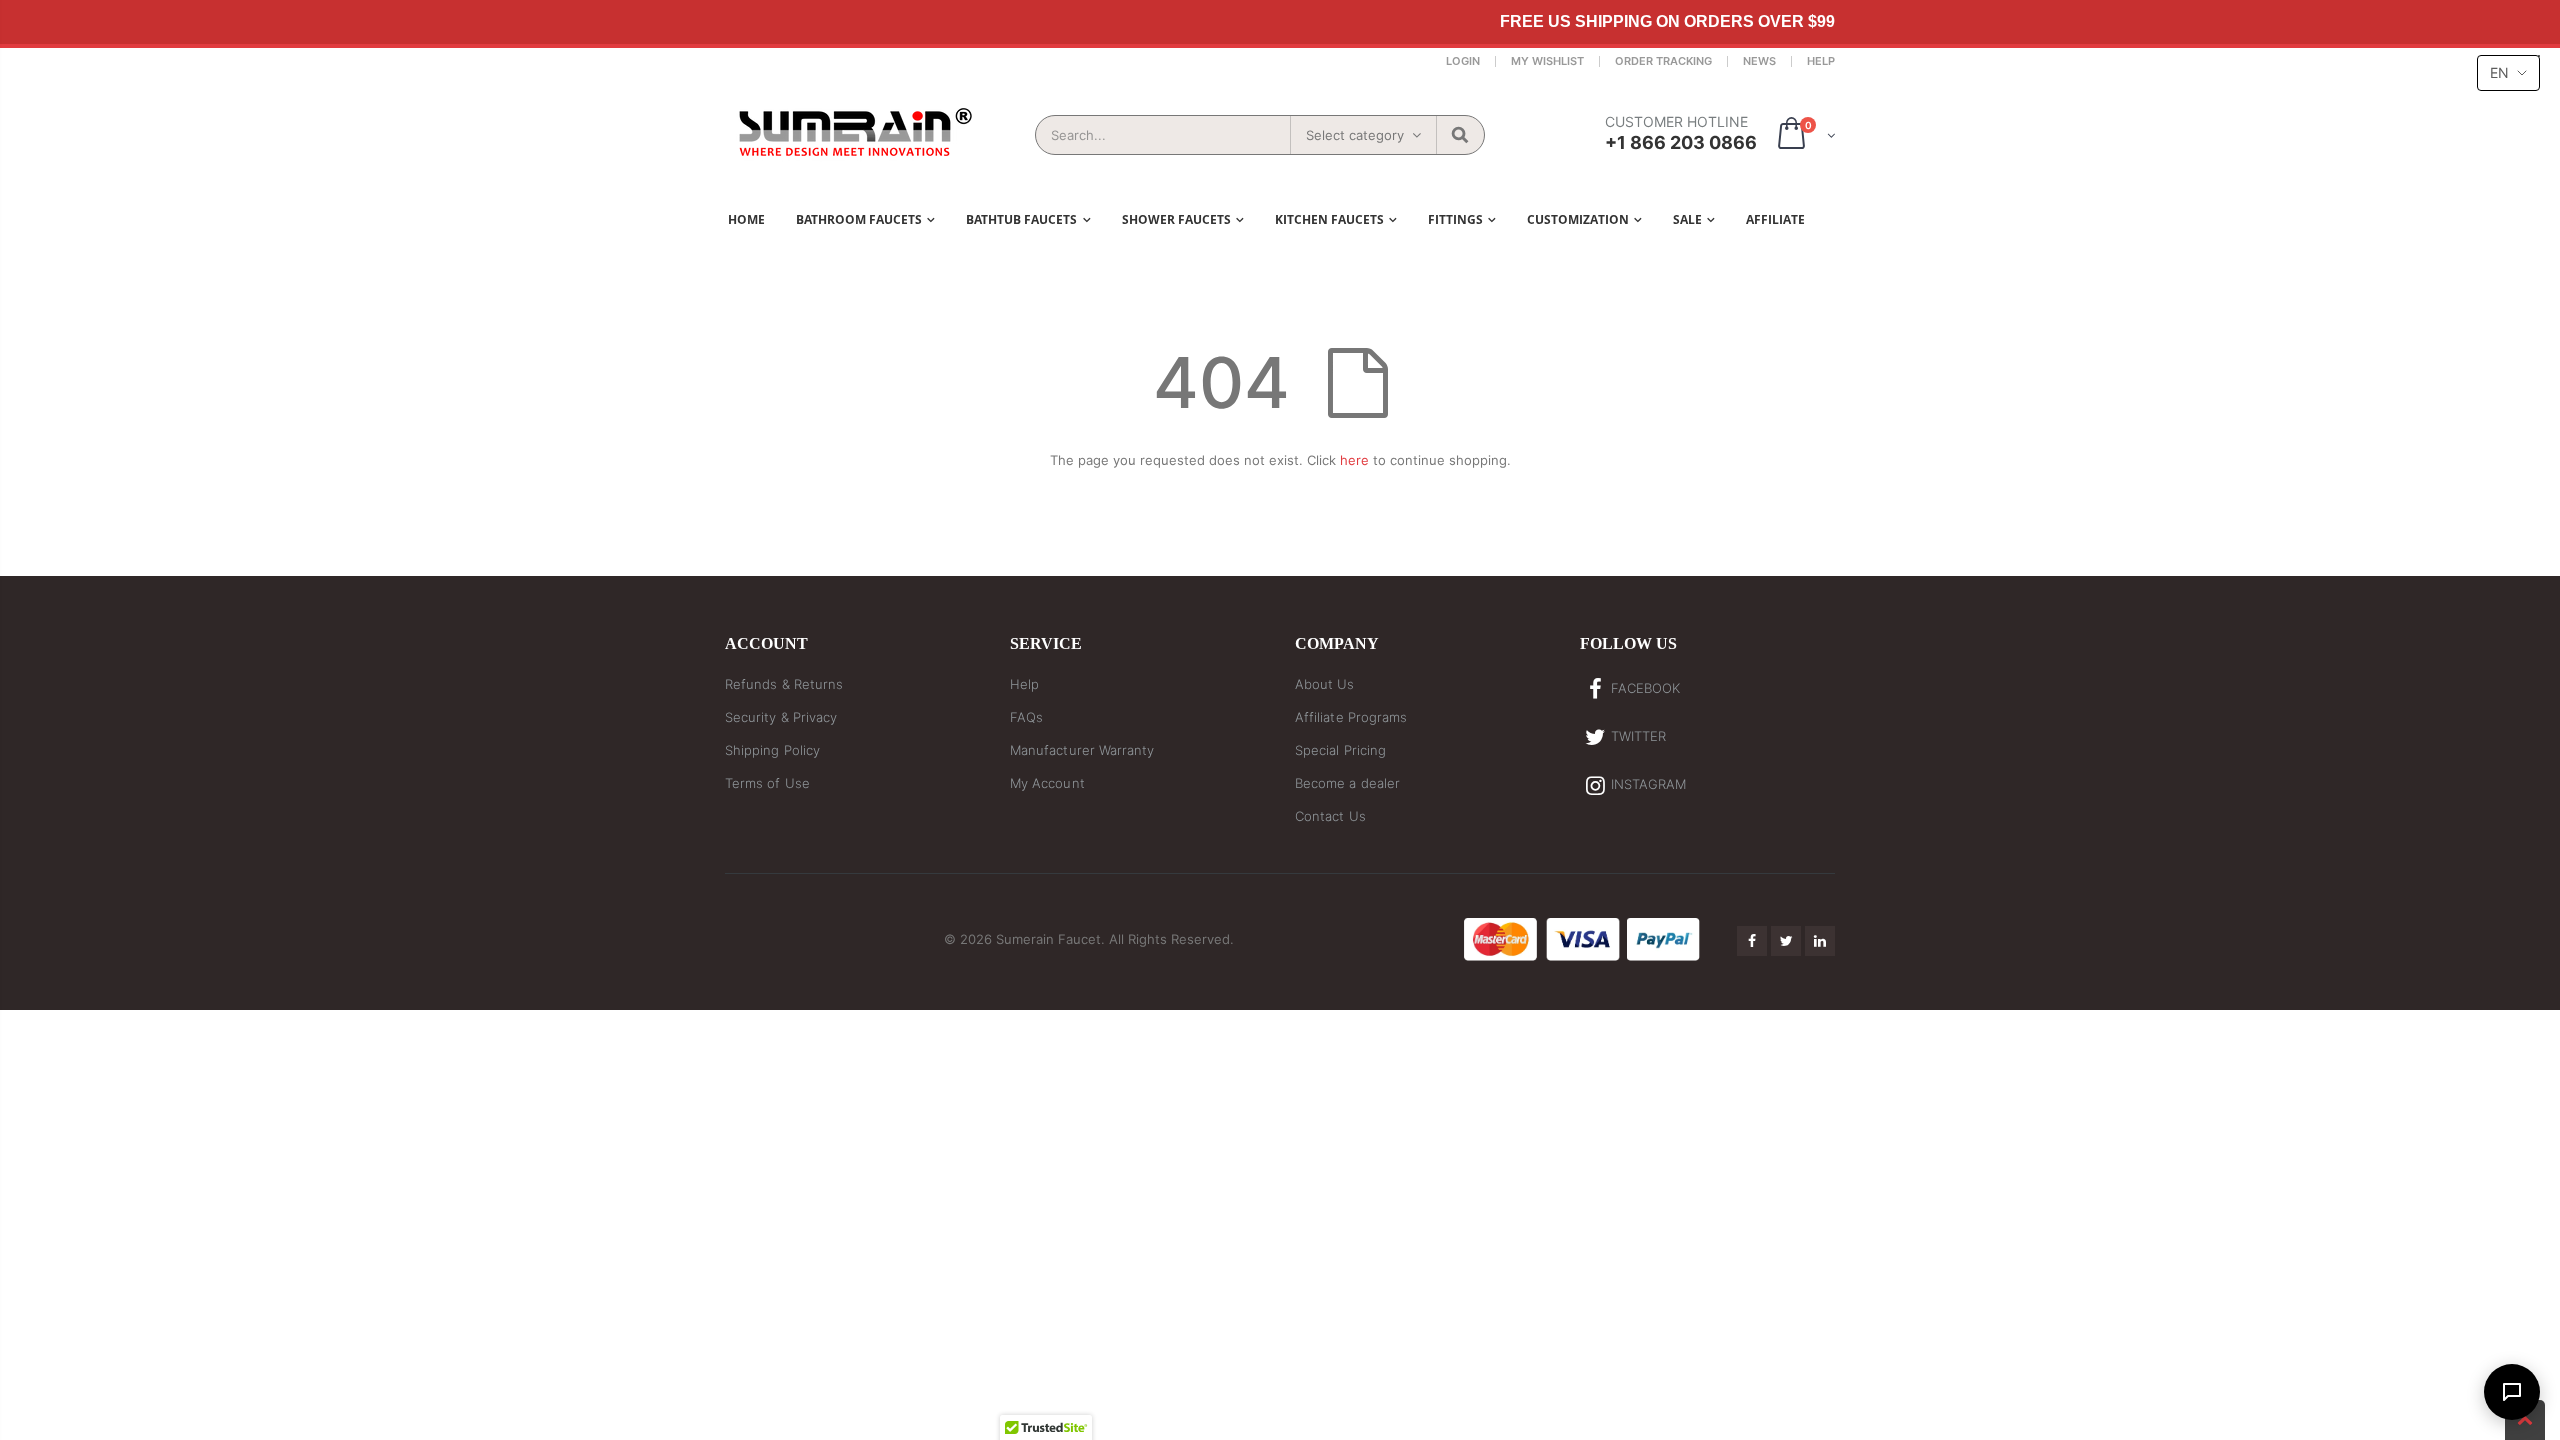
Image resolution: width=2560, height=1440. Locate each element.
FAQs (1026, 717)
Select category (1355, 135)
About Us (1325, 684)
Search (1459, 135)
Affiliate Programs (1351, 717)
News (1759, 61)
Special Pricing (1340, 750)
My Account (1047, 783)
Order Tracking (1663, 61)
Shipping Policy (772, 750)
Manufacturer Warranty (1082, 750)
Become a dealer (1347, 783)
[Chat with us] (2512, 1392)
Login (1463, 61)
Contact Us (1330, 816)
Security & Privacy (781, 717)
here (1354, 460)
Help (1821, 61)
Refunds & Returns (784, 684)
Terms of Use (767, 783)
